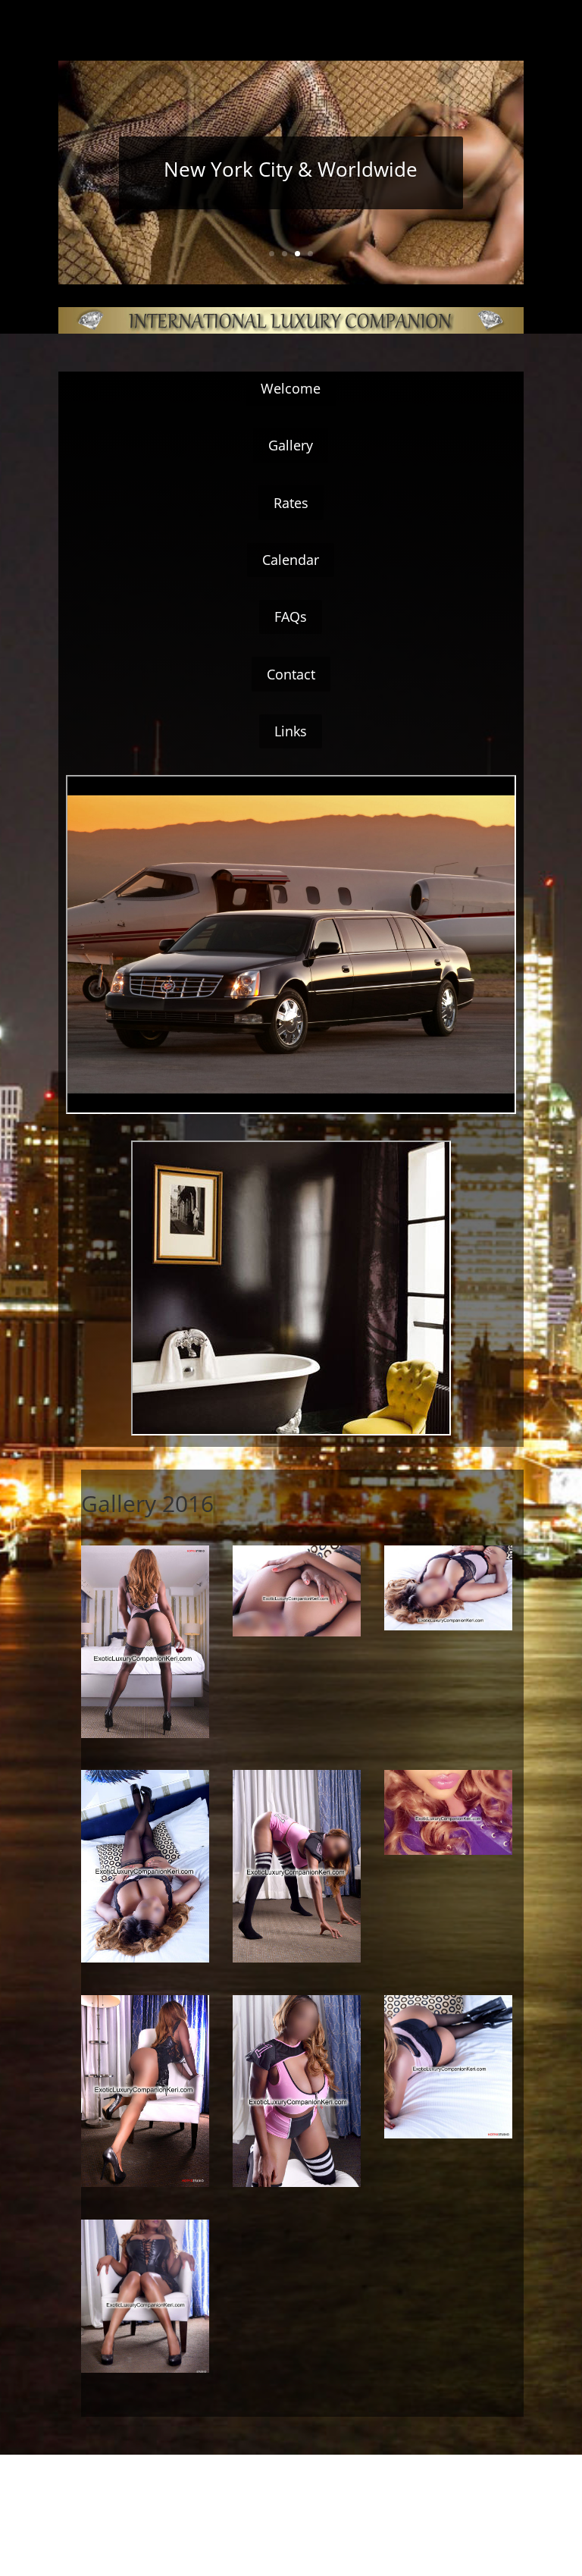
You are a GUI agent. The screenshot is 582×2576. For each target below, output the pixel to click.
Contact (291, 674)
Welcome (291, 388)
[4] (448, 2134)
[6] (448, 1851)
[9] (145, 1958)
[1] (448, 1626)
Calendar (291, 560)
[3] (145, 1734)
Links (291, 731)
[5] (297, 2183)
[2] (145, 2369)
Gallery (291, 445)
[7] (145, 2183)
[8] (297, 1632)
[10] (297, 1958)
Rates (291, 503)
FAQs (291, 617)
